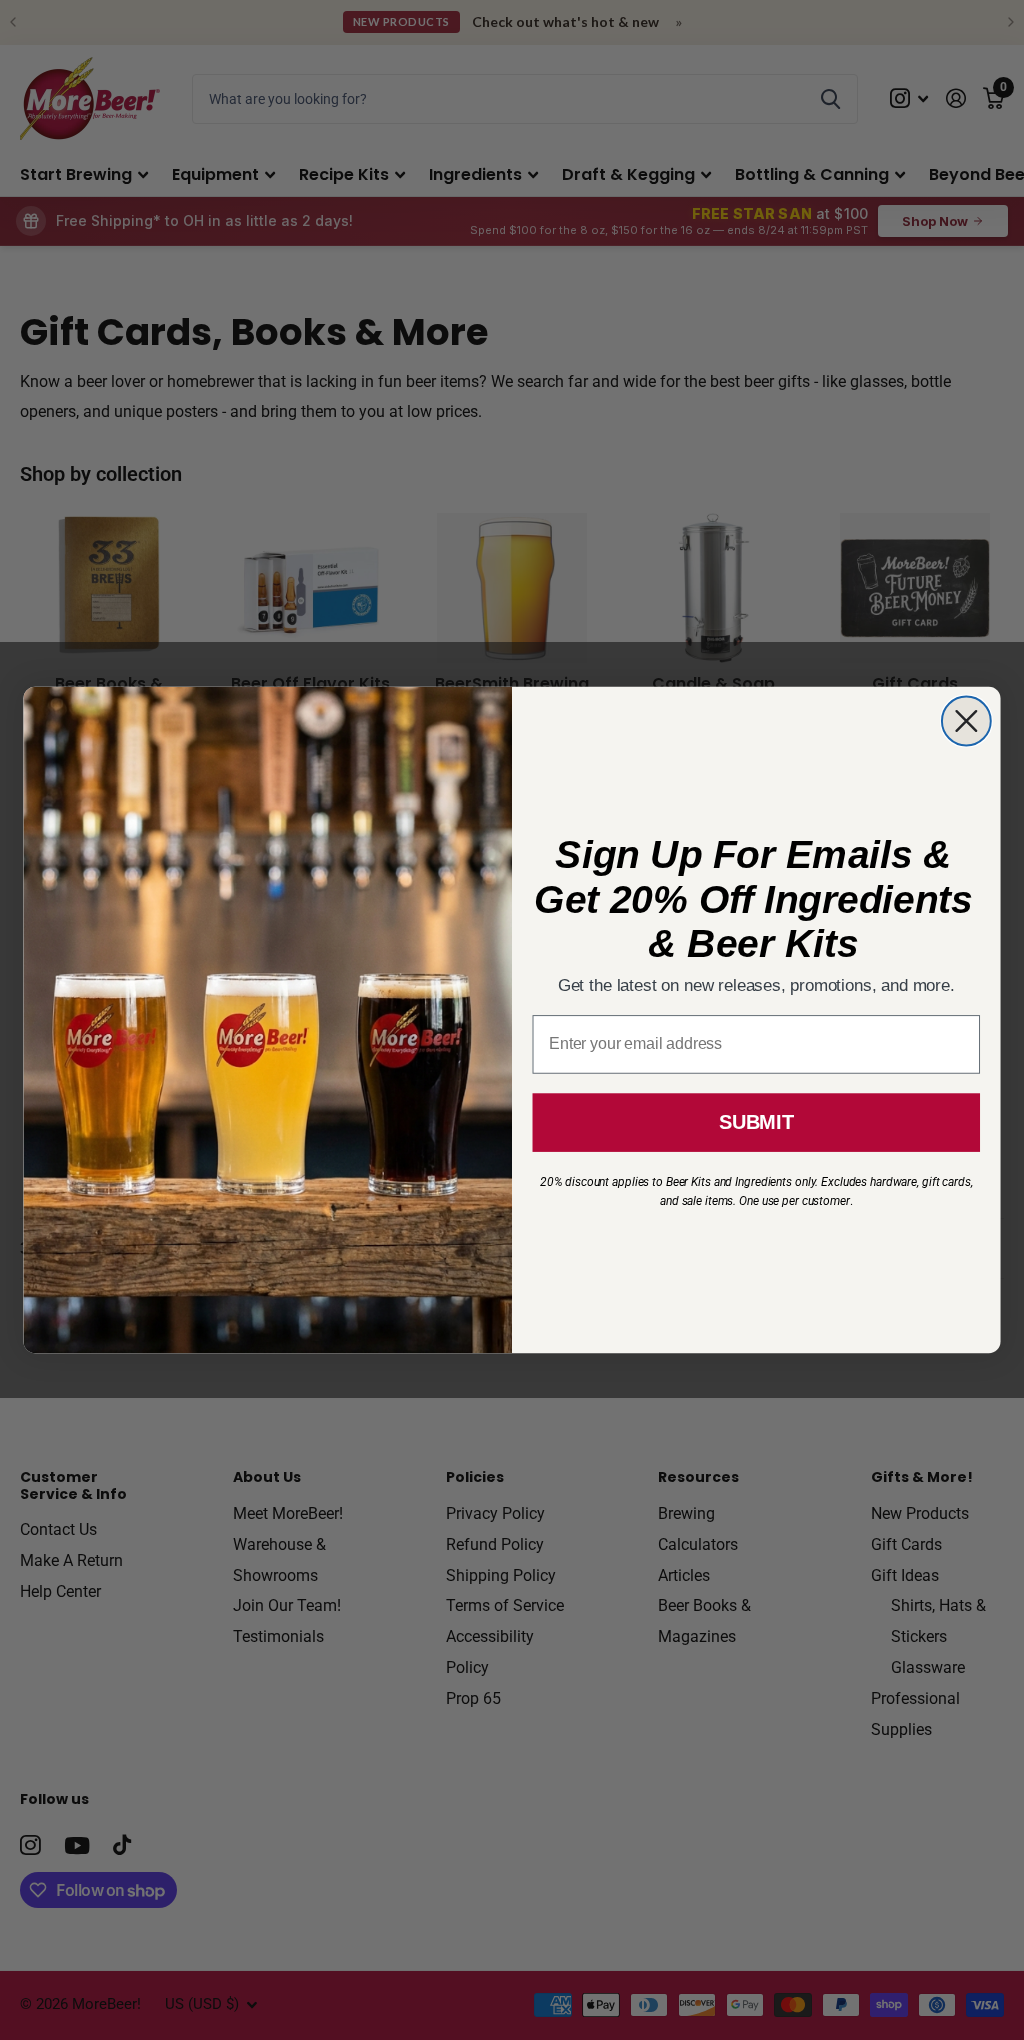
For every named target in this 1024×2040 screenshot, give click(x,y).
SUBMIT (756, 1122)
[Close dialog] (966, 721)
